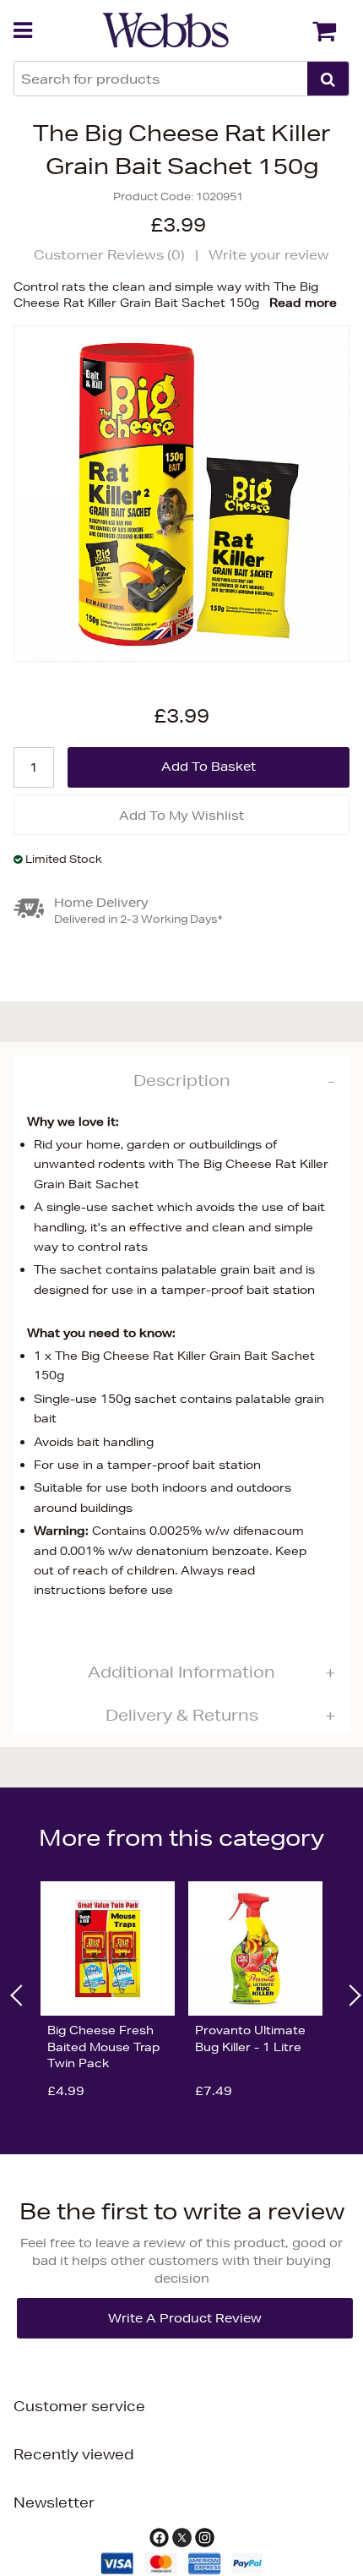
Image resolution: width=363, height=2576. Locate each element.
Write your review (269, 255)
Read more (303, 303)
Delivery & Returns (182, 1715)
